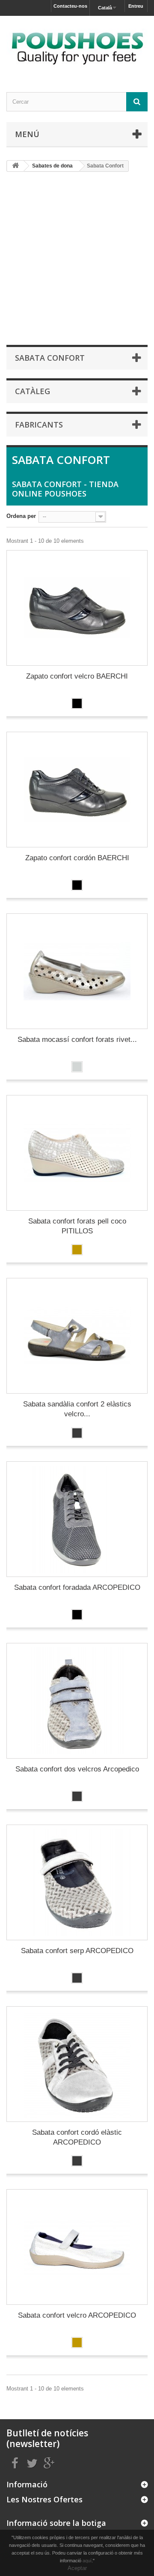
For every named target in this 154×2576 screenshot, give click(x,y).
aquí (87, 2561)
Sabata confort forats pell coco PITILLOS (77, 1226)
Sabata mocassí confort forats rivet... (77, 1040)
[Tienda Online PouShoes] (77, 46)
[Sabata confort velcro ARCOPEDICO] (77, 2247)
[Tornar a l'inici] (15, 166)
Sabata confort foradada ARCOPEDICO (77, 1587)
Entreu (136, 6)
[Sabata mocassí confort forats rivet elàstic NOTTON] (77, 971)
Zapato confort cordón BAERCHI (77, 858)
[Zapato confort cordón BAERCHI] (77, 790)
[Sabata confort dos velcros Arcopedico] (77, 1701)
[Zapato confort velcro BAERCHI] (77, 608)
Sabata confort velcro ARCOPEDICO (77, 2315)
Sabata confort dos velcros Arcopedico (77, 1769)
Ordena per (21, 516)
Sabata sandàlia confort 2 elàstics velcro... (77, 1409)
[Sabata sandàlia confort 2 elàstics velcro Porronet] (77, 1336)
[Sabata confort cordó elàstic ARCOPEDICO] (77, 2064)
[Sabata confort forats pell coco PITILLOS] (77, 1153)
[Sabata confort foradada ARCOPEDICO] (77, 1519)
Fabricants (39, 425)
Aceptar (77, 2568)
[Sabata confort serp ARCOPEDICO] (77, 1882)
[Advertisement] (77, 258)
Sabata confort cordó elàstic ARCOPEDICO (77, 2137)
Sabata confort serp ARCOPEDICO (77, 1951)
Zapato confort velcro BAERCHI (77, 676)
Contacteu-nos (70, 6)
